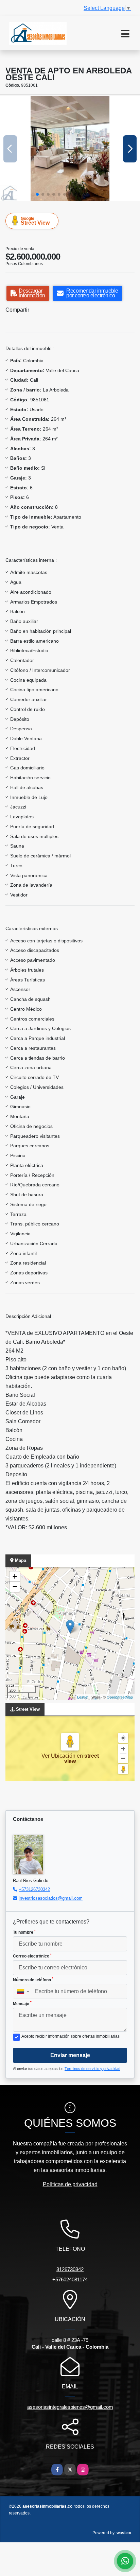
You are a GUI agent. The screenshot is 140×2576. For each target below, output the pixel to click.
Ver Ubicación (59, 1756)
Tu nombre (24, 1932)
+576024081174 (70, 2279)
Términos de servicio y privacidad (92, 2069)
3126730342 (70, 2269)
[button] (37, 194)
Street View (35, 221)
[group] (70, 149)
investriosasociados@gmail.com (51, 1898)
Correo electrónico (32, 1956)
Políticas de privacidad (70, 2184)
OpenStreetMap (120, 1697)
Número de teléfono (33, 1980)
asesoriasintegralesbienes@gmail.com (70, 2407)
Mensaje (22, 2003)
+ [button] (15, 1576)
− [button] (15, 1587)
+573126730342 (34, 1889)
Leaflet (83, 1697)
